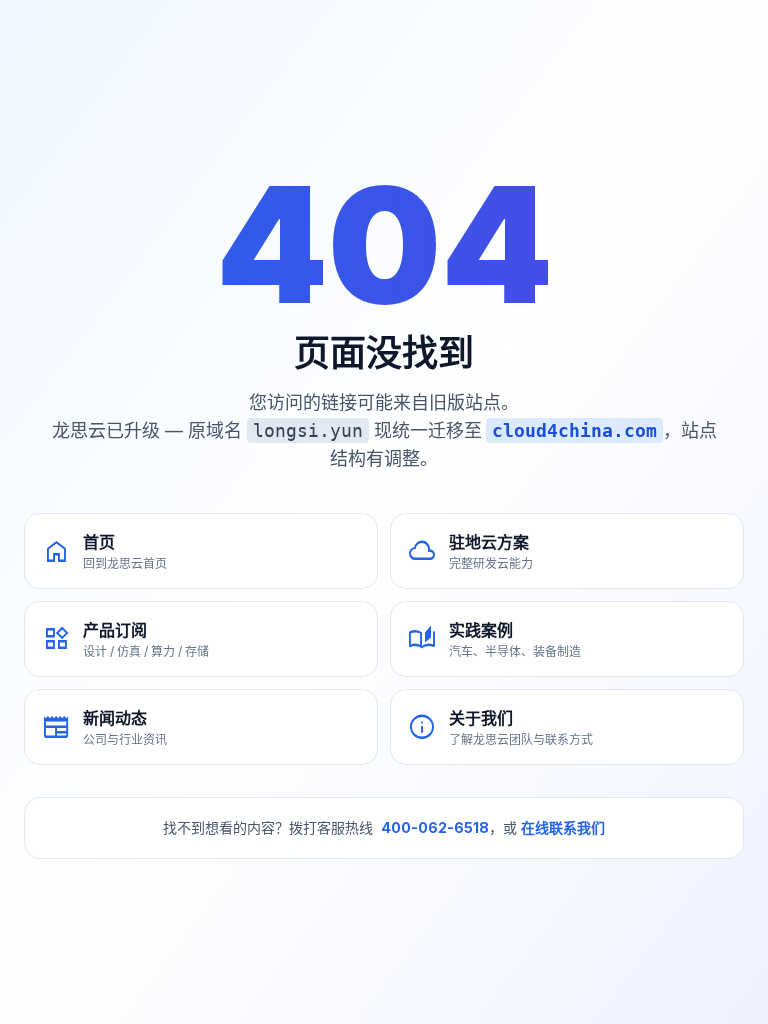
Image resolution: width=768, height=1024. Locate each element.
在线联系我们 (563, 827)
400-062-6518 (435, 827)
